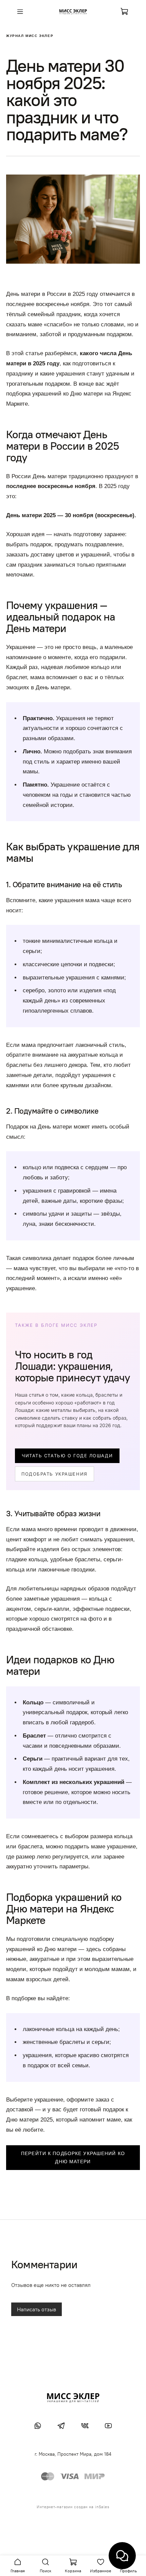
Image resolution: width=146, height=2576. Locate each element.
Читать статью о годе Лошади (67, 1456)
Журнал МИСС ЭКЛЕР (30, 36)
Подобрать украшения (54, 1474)
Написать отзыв (36, 2309)
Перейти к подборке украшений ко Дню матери (73, 2158)
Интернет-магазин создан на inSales (73, 2507)
